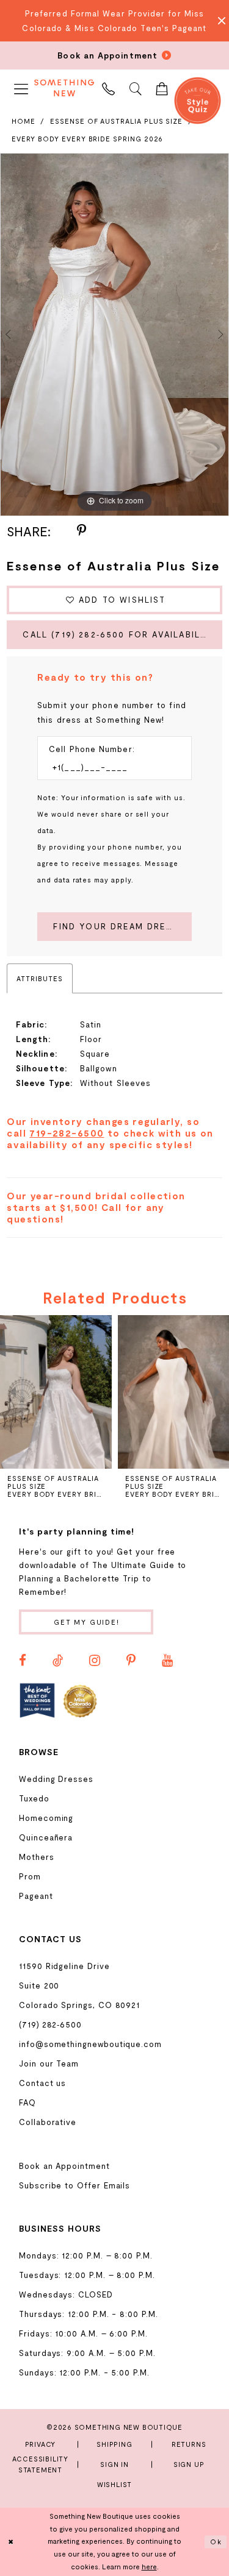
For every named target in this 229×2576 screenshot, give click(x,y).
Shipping (114, 2444)
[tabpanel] (114, 335)
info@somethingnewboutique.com (90, 2044)
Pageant (36, 1896)
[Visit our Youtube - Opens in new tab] (167, 1661)
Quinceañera (46, 1837)
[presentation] (56, 1392)
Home (24, 121)
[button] (21, 87)
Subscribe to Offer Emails (75, 2185)
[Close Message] (218, 21)
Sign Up (189, 2464)
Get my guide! (87, 1622)
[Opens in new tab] (37, 1700)
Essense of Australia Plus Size (116, 121)
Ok (216, 2542)
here (149, 2567)
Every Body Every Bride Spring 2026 (88, 139)
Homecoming (46, 1818)
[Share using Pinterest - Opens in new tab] (82, 531)
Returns (189, 2444)
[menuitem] (21, 87)
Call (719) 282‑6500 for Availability (119, 634)
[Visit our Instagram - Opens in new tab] (95, 1661)
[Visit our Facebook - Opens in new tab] (23, 1661)
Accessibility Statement (40, 2464)
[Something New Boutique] (64, 88)
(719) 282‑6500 (50, 2024)
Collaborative (48, 2122)
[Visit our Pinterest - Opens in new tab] (131, 1661)
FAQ (27, 2102)
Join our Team (49, 2063)
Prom (30, 1876)
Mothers (37, 1857)
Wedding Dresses (56, 1779)
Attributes (39, 978)
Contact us (42, 2083)
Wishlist (114, 2484)
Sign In (114, 2464)
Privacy (41, 2444)
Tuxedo (34, 1798)
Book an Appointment (64, 2166)
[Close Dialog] (11, 2542)
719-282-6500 (67, 1133)
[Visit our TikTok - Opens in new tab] (58, 1661)
